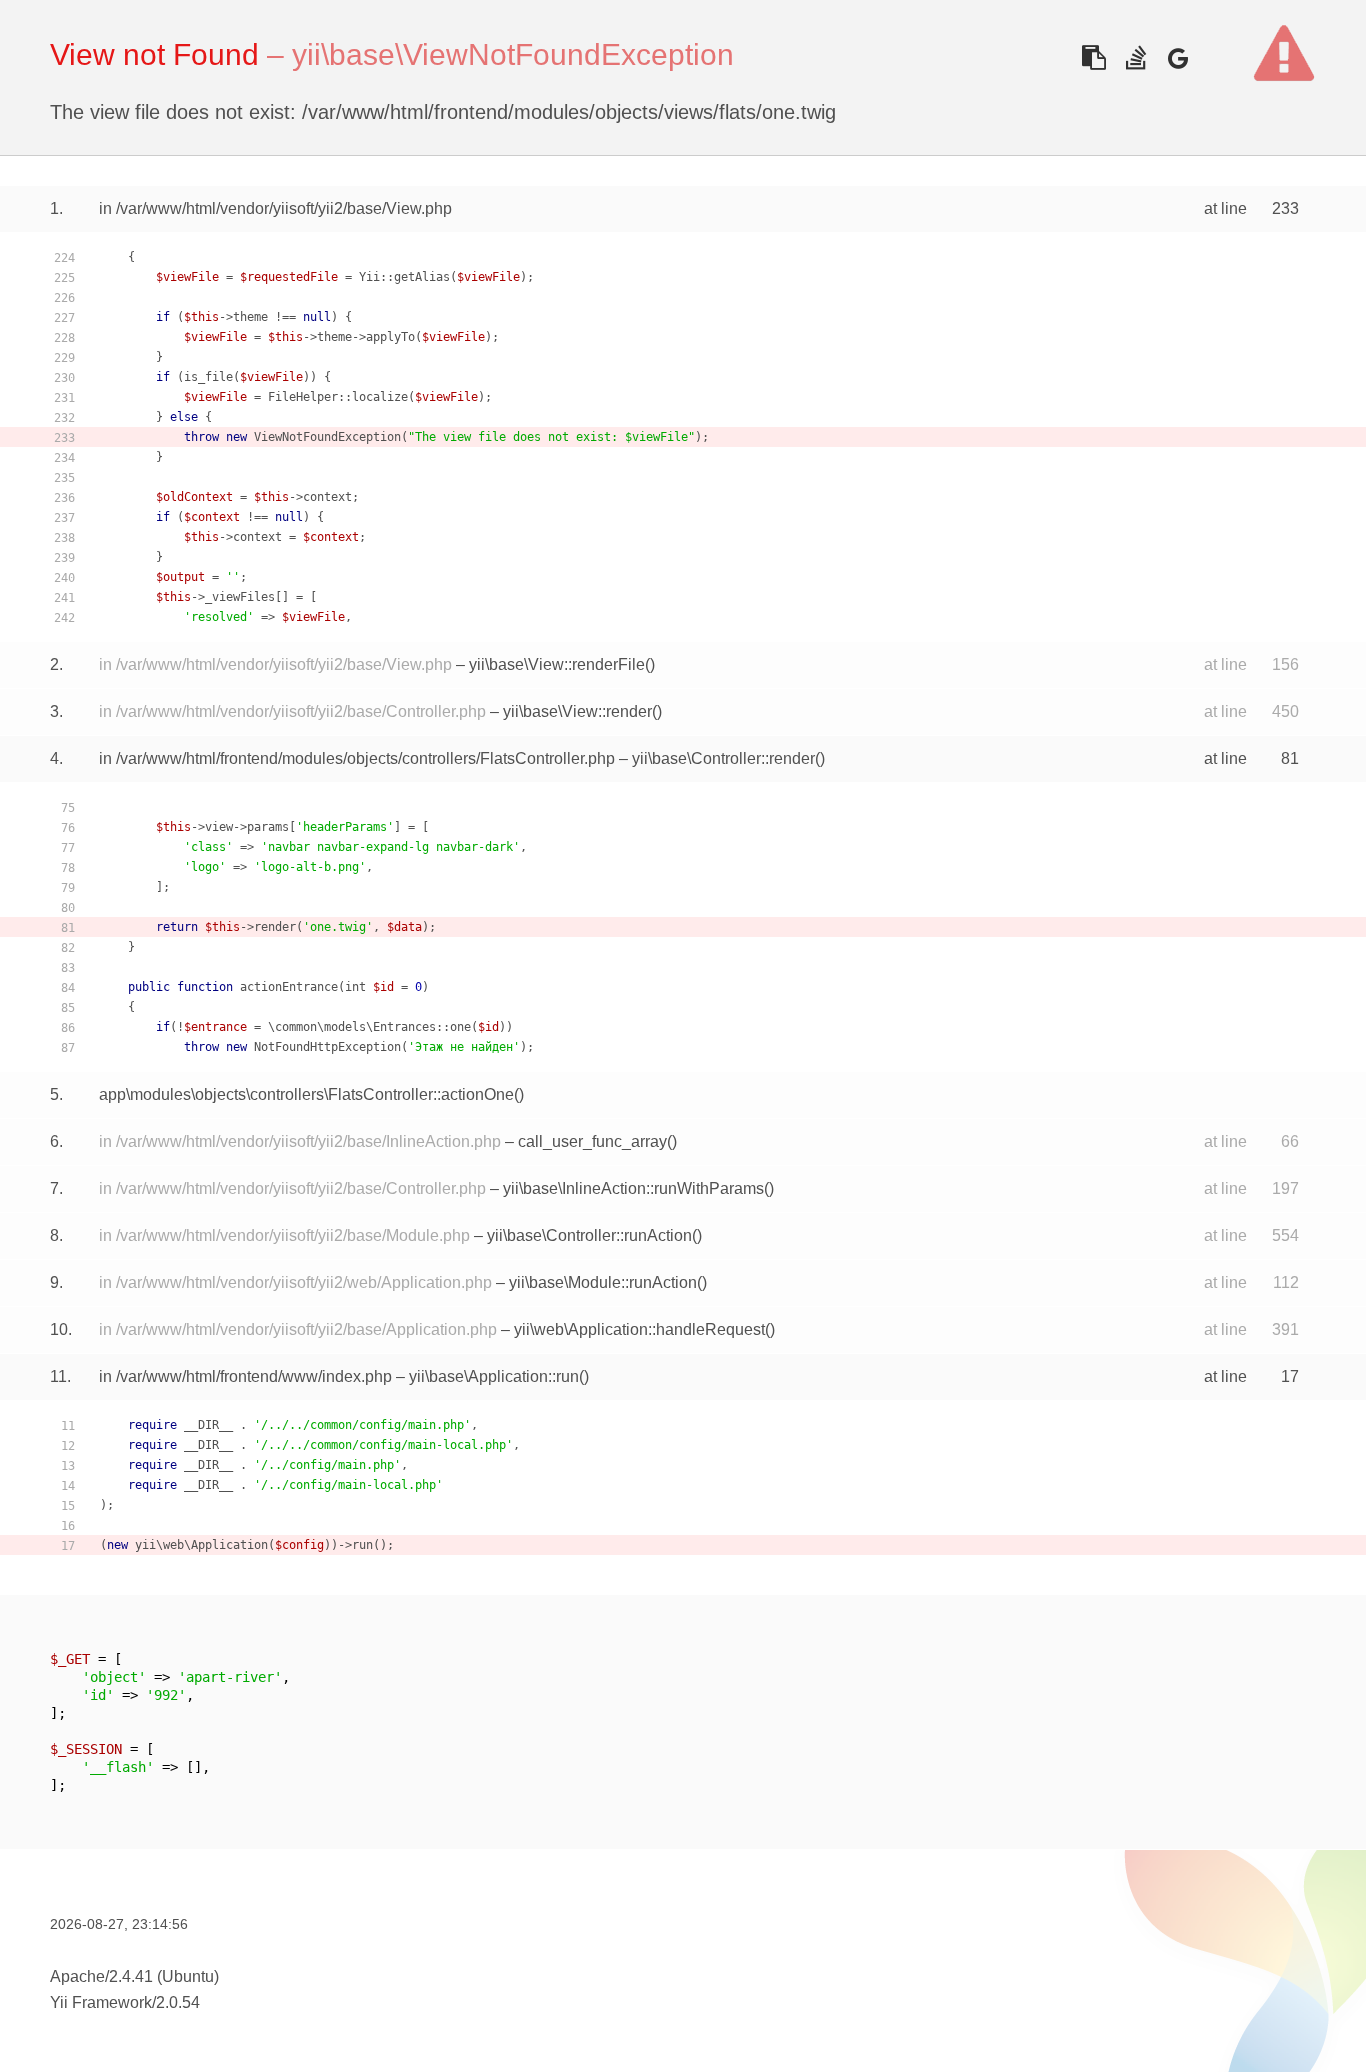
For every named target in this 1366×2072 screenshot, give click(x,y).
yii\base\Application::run (494, 1376)
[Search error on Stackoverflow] (1135, 57)
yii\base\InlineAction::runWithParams (633, 1188)
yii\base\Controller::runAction (589, 1235)
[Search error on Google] (1177, 57)
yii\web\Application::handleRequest (639, 1329)
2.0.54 (178, 2002)
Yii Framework (101, 2002)
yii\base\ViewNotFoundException (513, 54)
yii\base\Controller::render (723, 758)
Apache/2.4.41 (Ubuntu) (134, 1976)
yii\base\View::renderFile (557, 664)
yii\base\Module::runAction (603, 1282)
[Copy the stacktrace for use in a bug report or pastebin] (1093, 57)
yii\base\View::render (577, 711)
